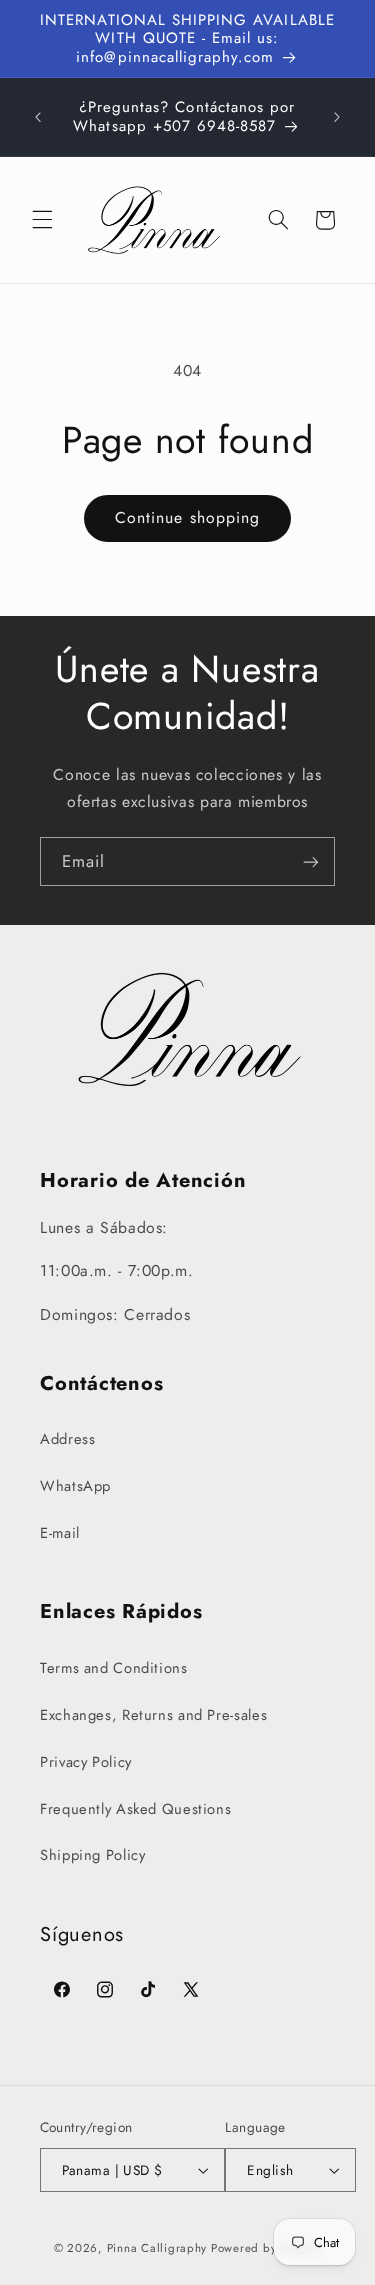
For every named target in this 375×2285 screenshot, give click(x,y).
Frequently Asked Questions (135, 1809)
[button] (42, 220)
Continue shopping (187, 517)
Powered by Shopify (266, 2248)
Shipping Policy (92, 1855)
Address (67, 1439)
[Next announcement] (337, 117)
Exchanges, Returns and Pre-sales (153, 1715)
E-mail (60, 1533)
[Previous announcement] (38, 117)
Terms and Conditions (114, 1668)
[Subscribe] (311, 861)
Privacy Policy (86, 1762)
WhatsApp (75, 1486)
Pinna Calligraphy (157, 2248)
